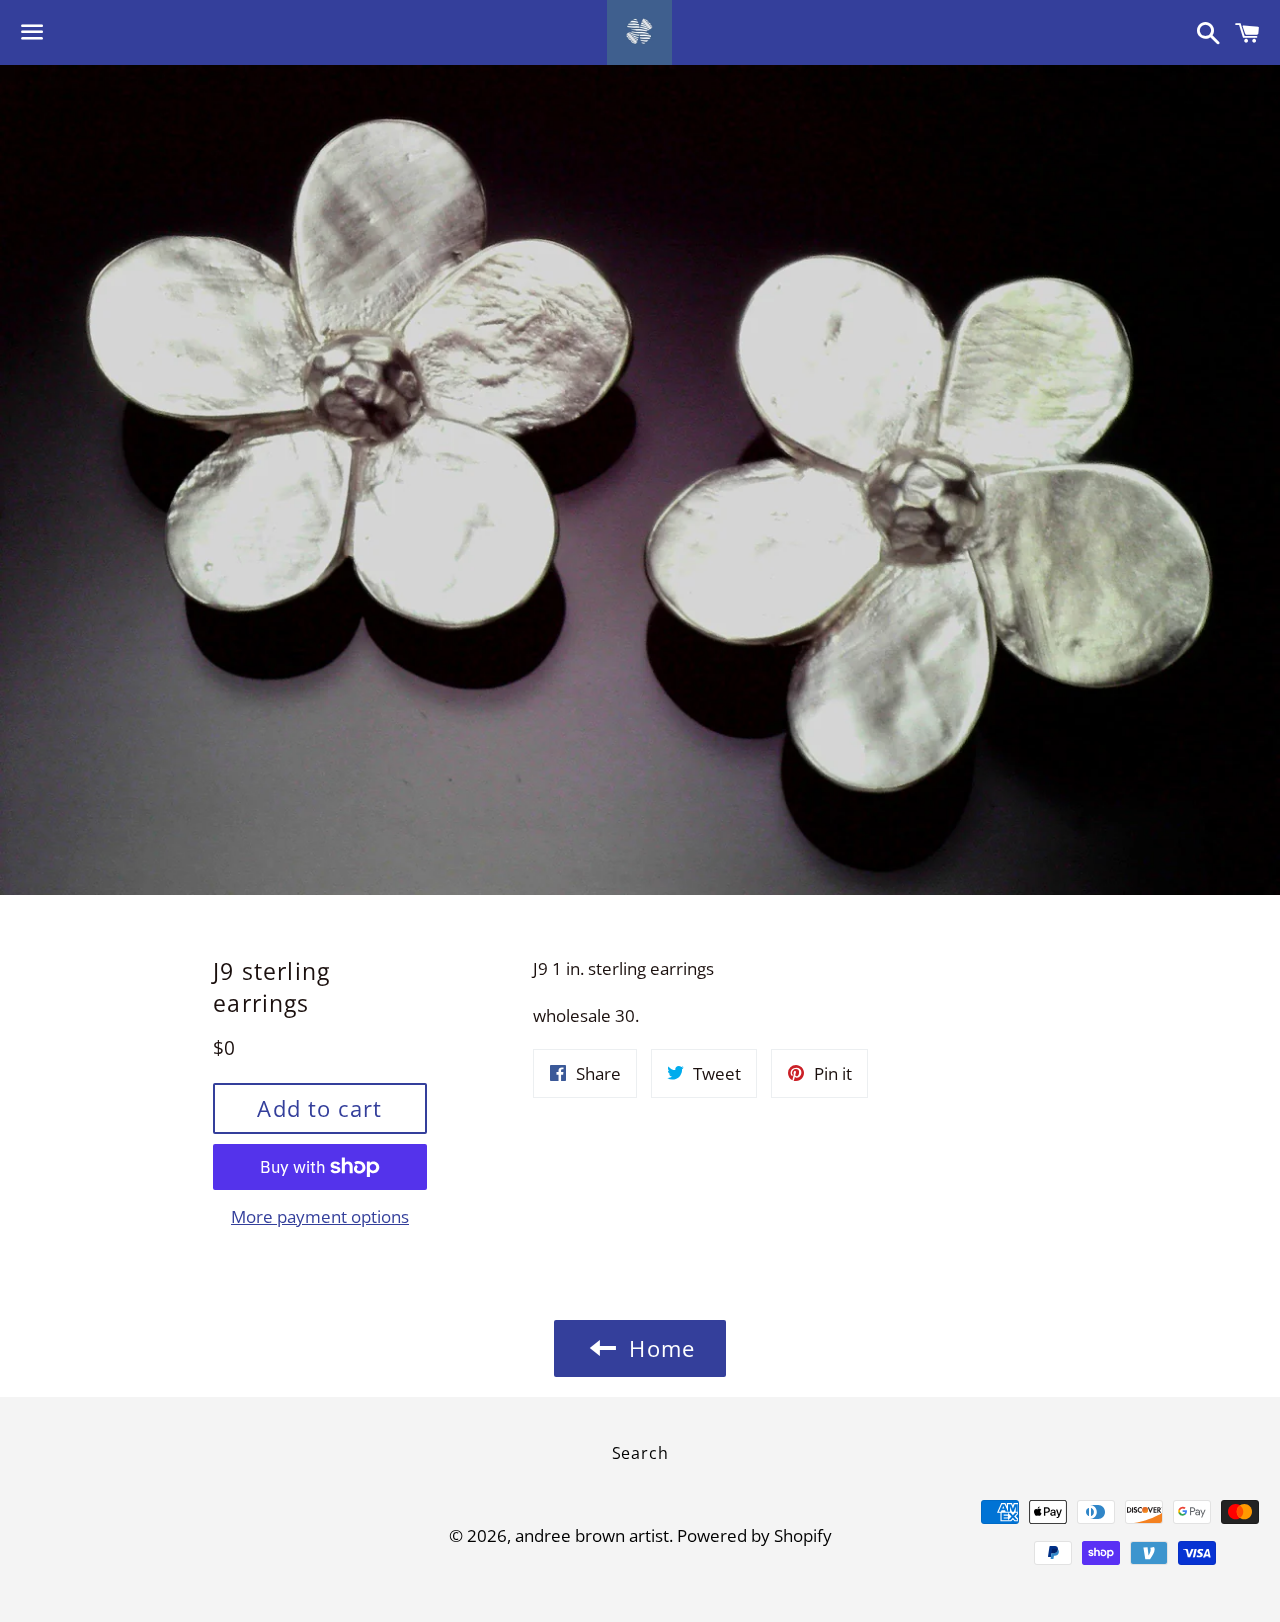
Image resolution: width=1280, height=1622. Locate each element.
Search (640, 1453)
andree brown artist (592, 1535)
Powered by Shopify (754, 1535)
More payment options (320, 1216)
